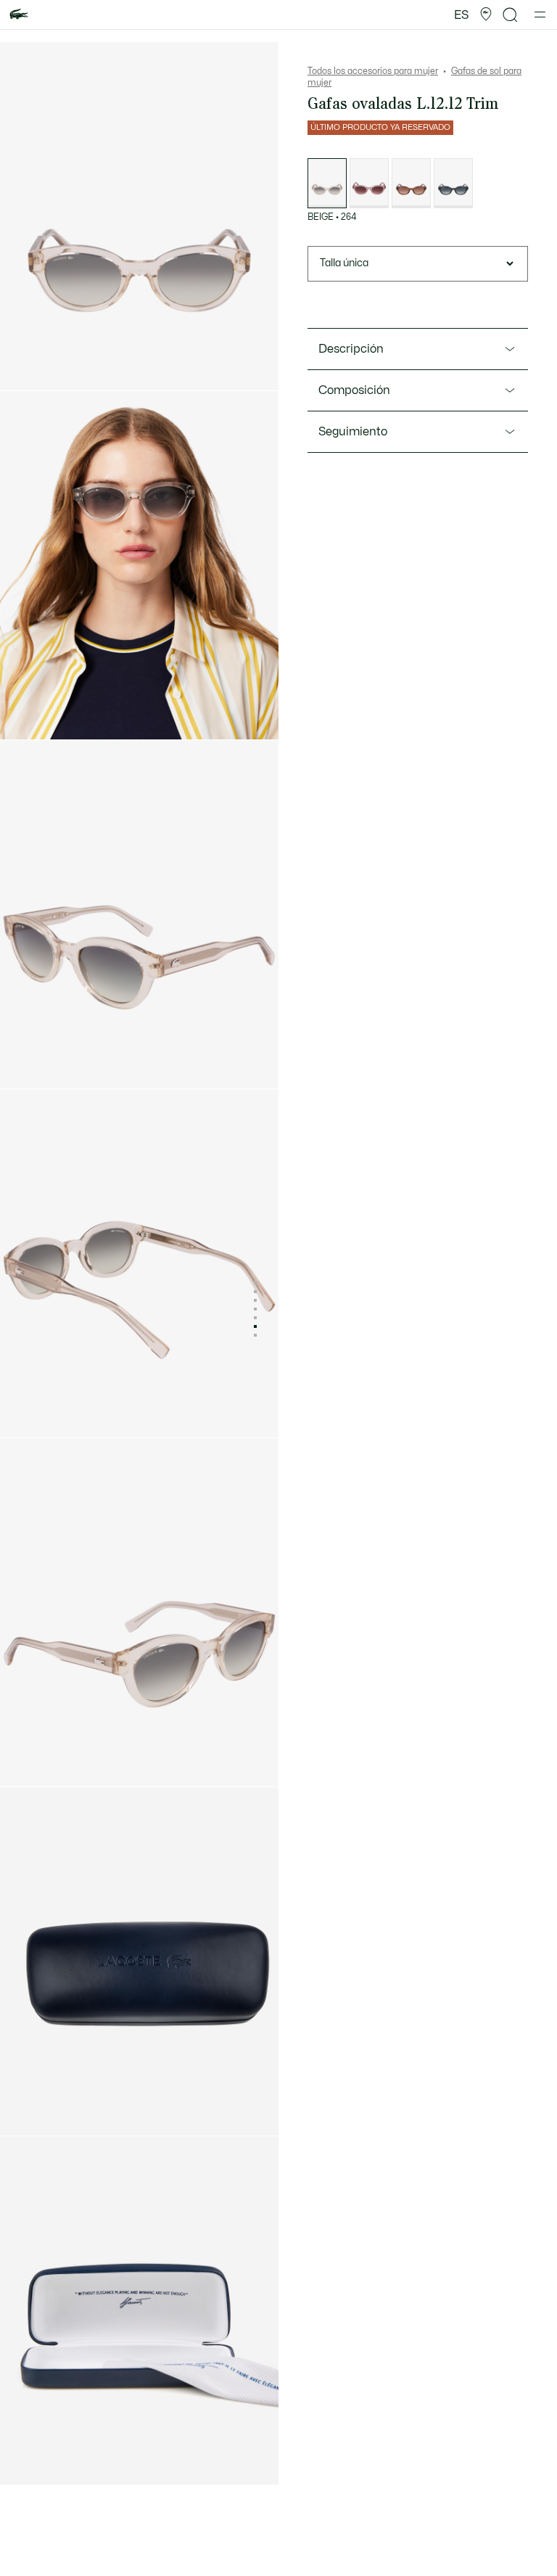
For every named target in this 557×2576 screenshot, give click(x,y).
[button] (486, 15)
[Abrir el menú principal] (540, 15)
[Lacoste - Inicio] (19, 15)
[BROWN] (411, 183)
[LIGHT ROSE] (369, 183)
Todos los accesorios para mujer (373, 71)
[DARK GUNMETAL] (453, 183)
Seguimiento (353, 432)
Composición (354, 390)
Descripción (351, 349)
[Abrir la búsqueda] (511, 15)
